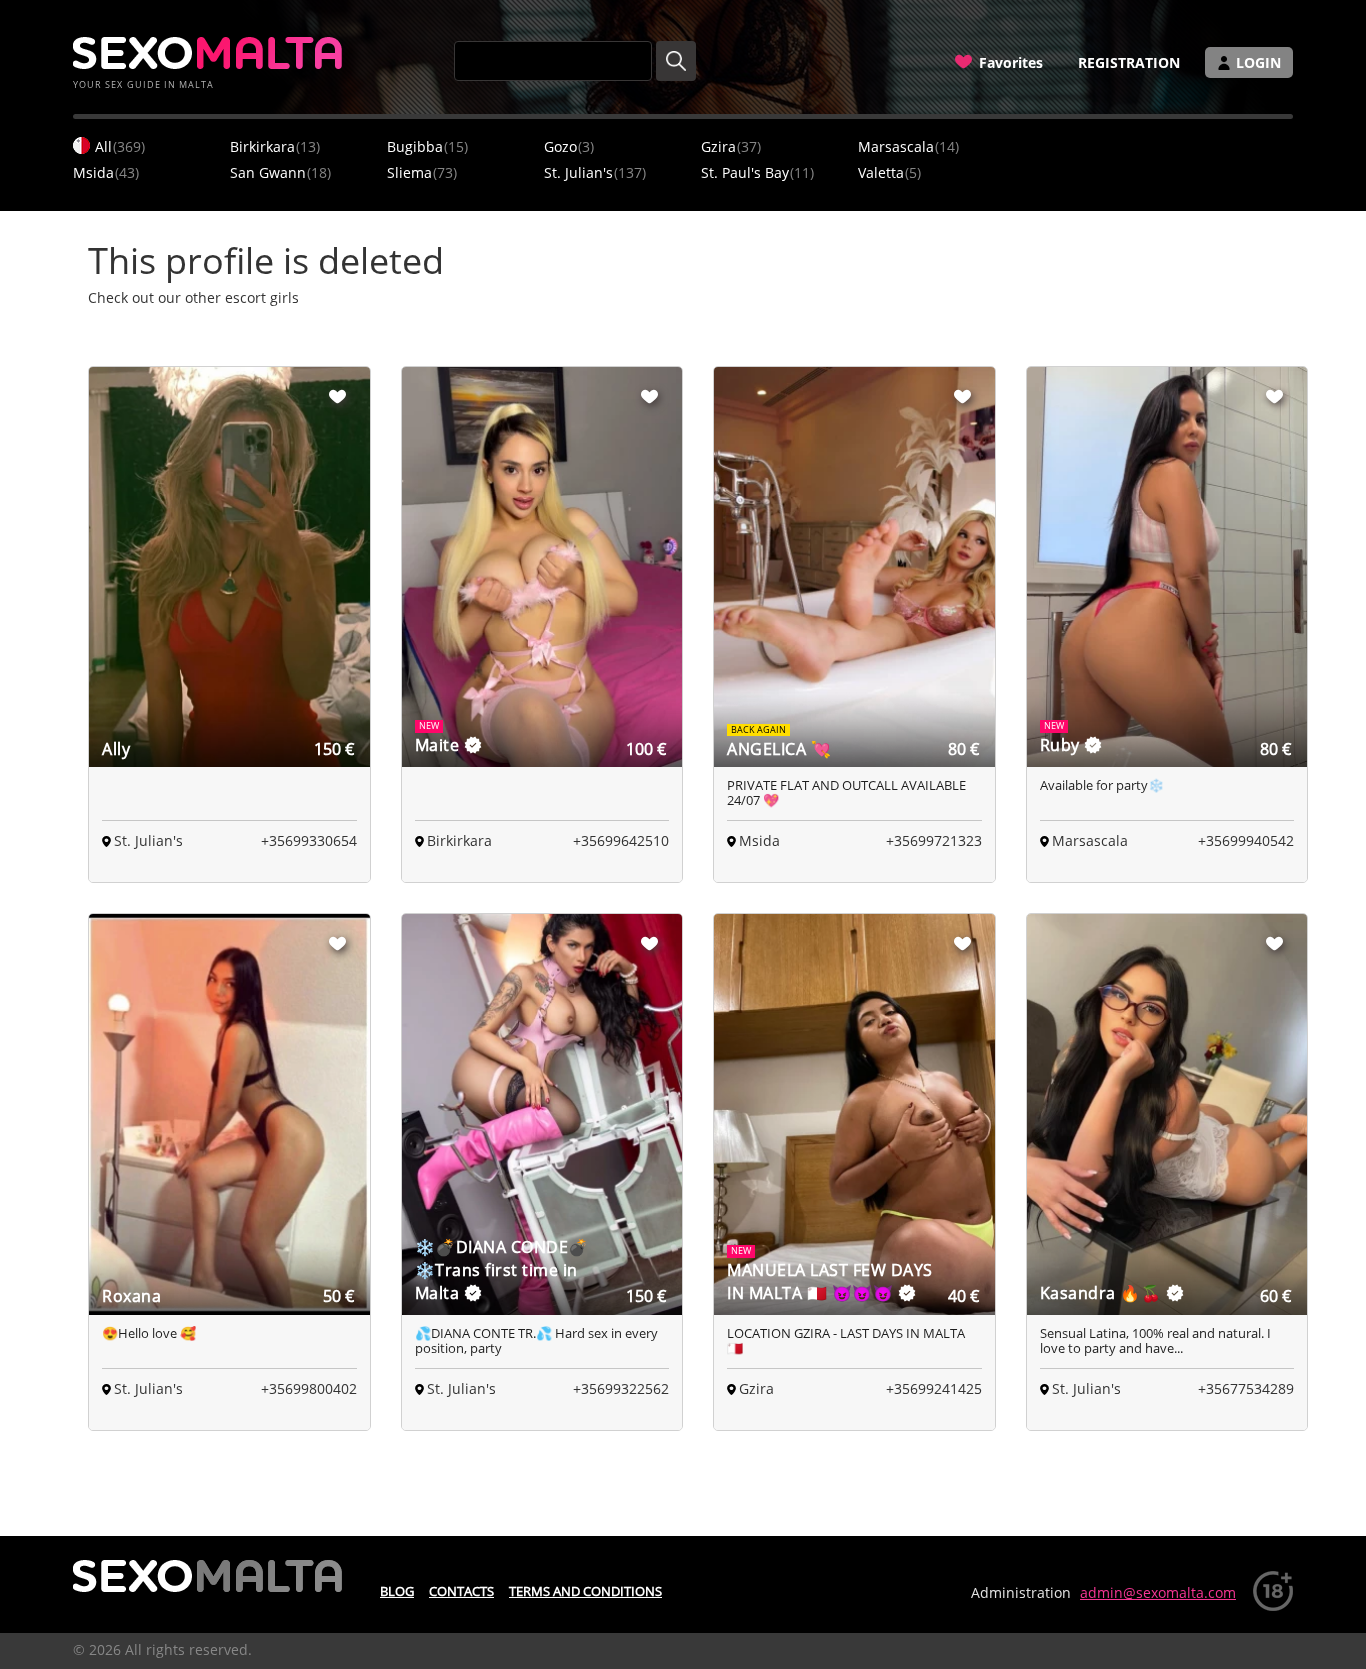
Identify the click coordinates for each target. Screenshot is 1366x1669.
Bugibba (427, 146)
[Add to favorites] (338, 396)
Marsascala (908, 146)
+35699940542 (1246, 840)
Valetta (889, 172)
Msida (106, 172)
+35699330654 (309, 840)
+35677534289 (1246, 1388)
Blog (397, 1591)
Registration (1129, 62)
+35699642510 (621, 840)
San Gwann (280, 172)
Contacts (461, 1591)
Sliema (422, 172)
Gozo (569, 146)
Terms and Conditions (585, 1591)
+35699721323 (934, 840)
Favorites (1011, 62)
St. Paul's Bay (757, 172)
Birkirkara (275, 146)
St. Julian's (595, 172)
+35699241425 (934, 1388)
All (120, 146)
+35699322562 (621, 1388)
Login (1258, 62)
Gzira (731, 146)
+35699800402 (309, 1388)
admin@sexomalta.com (1158, 1592)
